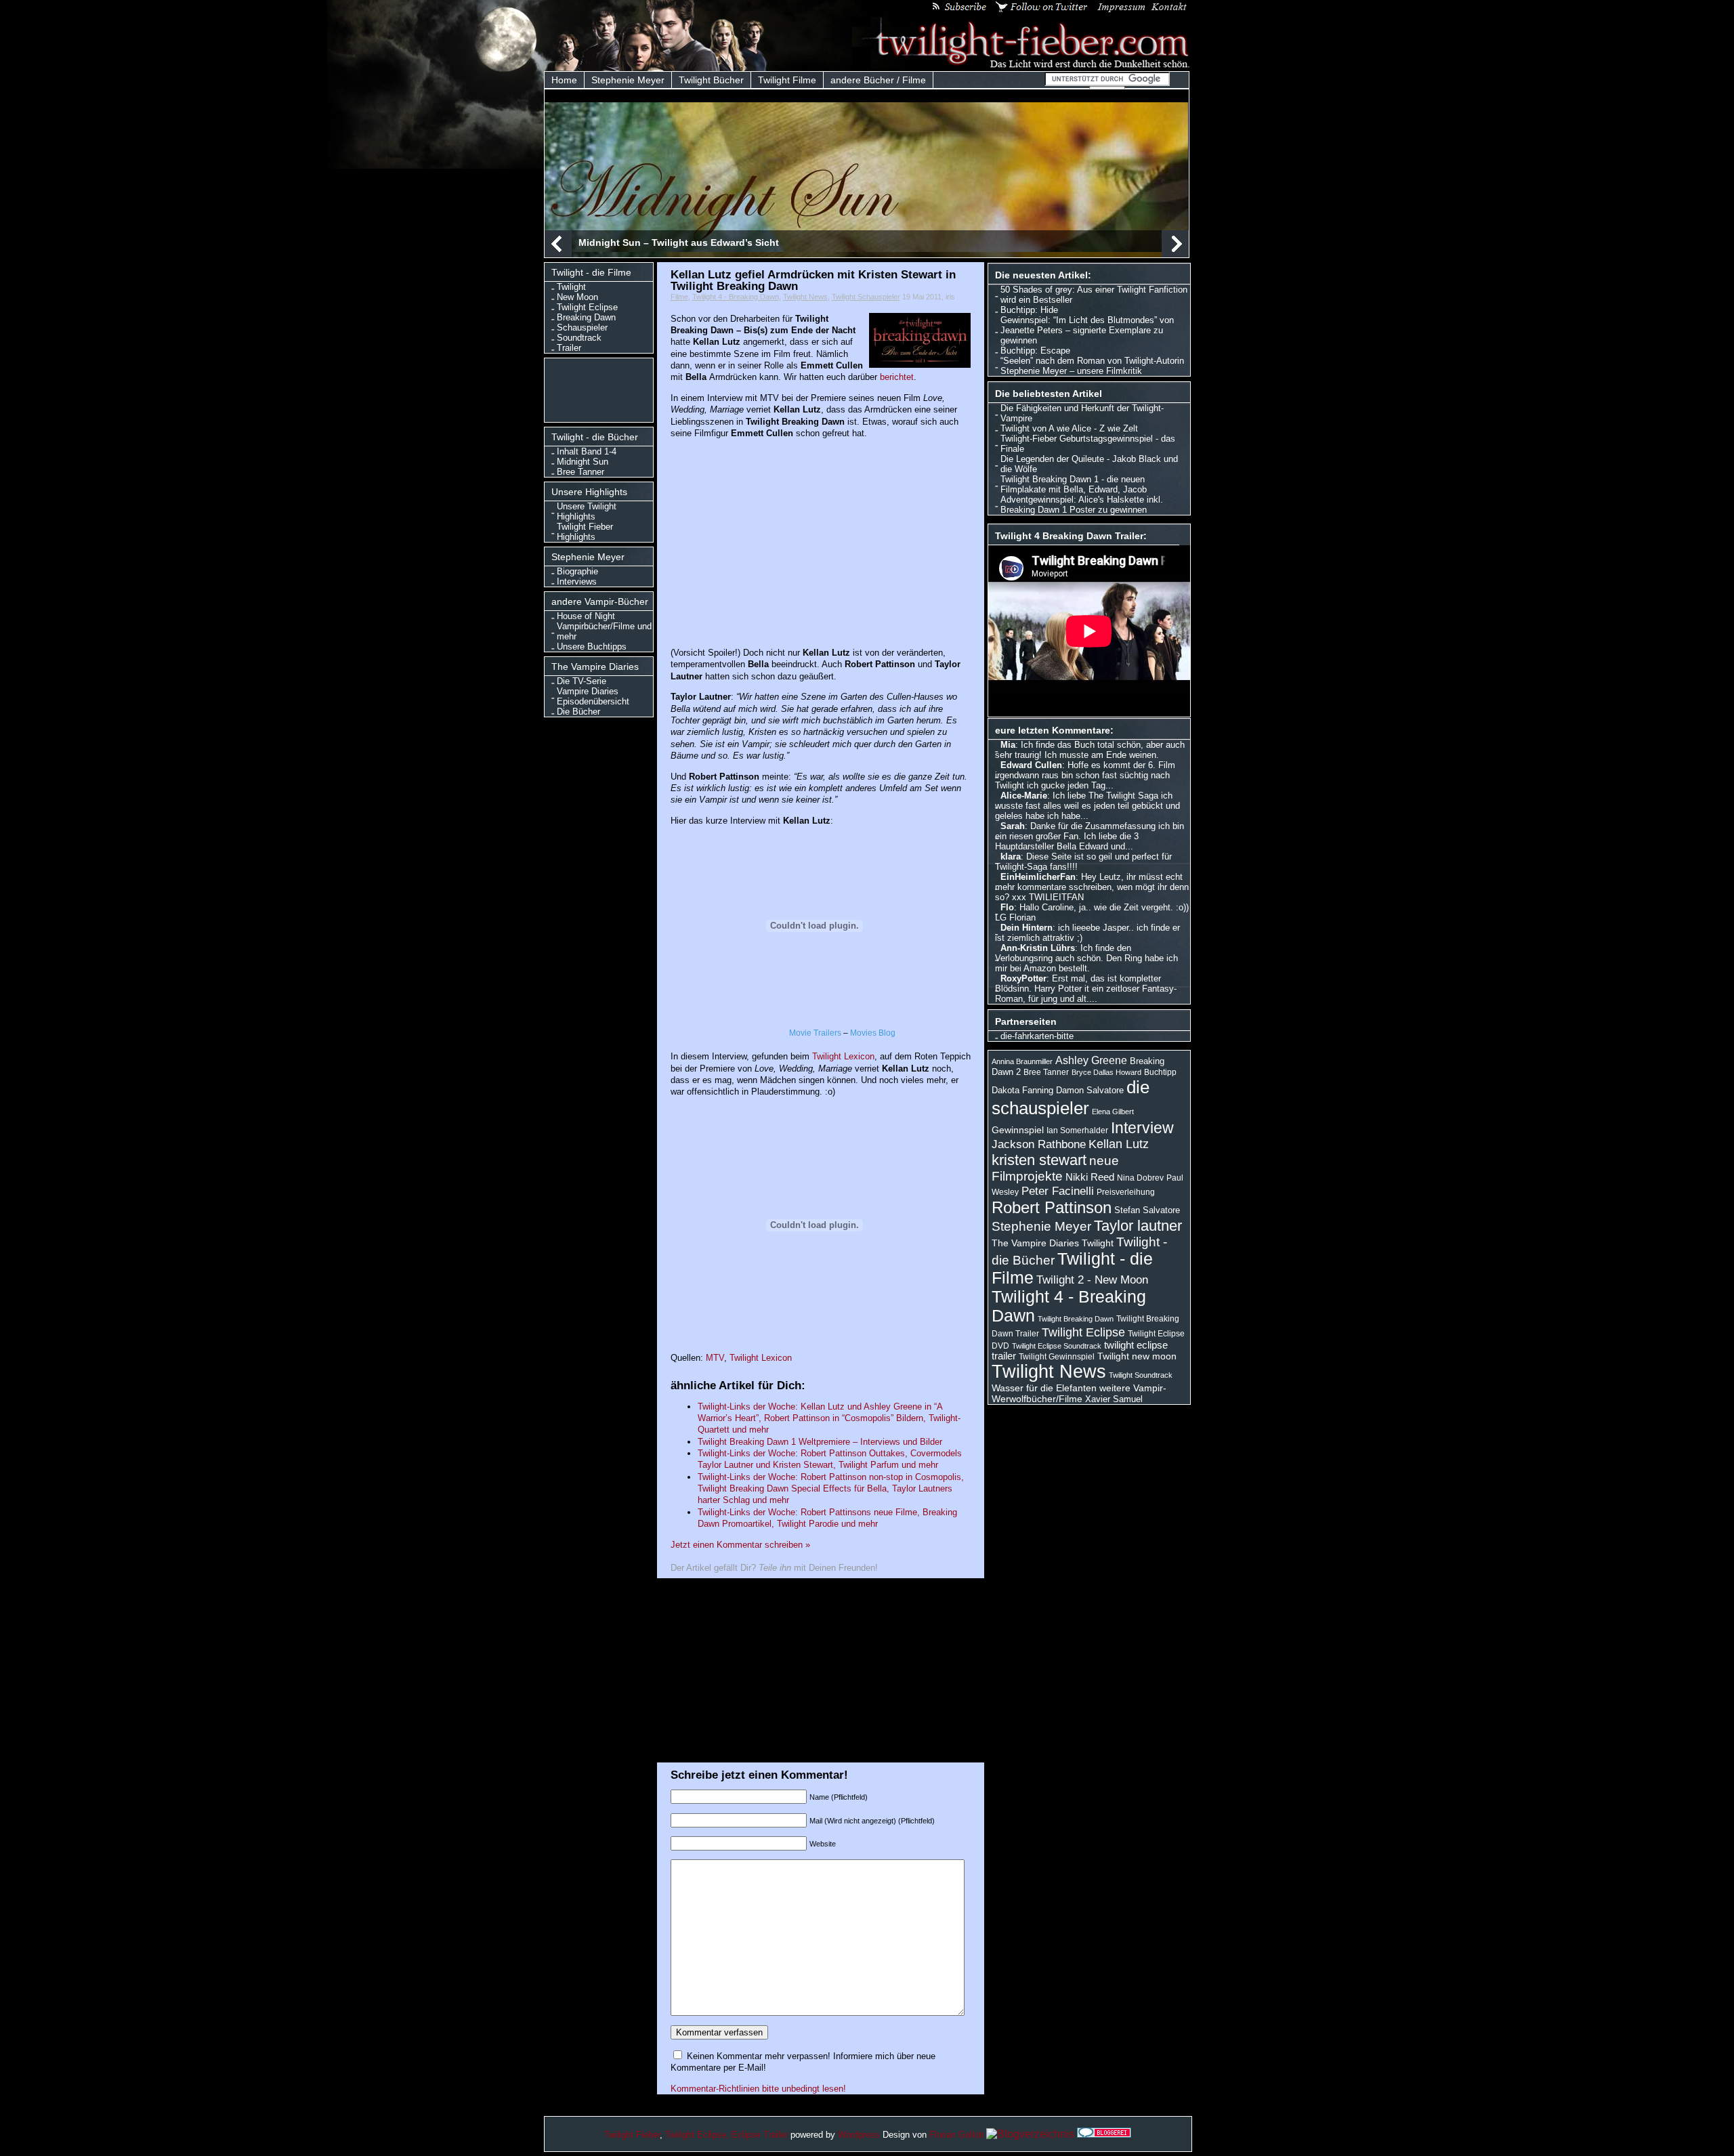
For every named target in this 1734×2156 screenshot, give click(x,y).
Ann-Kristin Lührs (1038, 948)
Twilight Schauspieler (866, 297)
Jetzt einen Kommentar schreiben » (740, 1545)
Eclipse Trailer (760, 2135)
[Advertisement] (602, 389)
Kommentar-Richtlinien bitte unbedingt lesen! (758, 2089)
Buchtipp (1160, 1072)
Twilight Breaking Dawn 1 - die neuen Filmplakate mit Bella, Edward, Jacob (1074, 484)
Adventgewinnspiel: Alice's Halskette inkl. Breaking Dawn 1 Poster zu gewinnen (1082, 505)
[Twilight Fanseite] (1021, 65)
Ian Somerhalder (1077, 1130)
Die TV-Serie (581, 681)
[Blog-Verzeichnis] (1104, 2134)
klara (1011, 857)
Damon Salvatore (1090, 1090)
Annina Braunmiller (1022, 1061)
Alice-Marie (1024, 796)
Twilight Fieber (632, 2135)
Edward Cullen (1031, 765)
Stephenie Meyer (628, 80)
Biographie (577, 571)
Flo (1007, 907)
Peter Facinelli (1058, 1191)
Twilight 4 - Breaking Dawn (736, 297)
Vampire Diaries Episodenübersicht (593, 696)
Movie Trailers (815, 1033)
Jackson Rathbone (1039, 1144)
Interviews (577, 582)
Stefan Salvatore (1147, 1210)
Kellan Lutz (1119, 1144)
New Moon (577, 297)
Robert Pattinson (1052, 1207)
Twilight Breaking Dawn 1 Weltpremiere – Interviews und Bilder (820, 1442)
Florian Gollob (956, 2135)
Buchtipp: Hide (1029, 310)
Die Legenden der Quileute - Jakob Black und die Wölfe (1089, 464)
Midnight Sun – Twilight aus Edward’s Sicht (679, 242)
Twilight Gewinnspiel (1057, 1357)
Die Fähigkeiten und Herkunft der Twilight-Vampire (1082, 413)
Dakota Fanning (1022, 1090)
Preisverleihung (1126, 1192)
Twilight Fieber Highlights (585, 532)
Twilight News (805, 297)
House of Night (586, 616)
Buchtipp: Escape (1035, 351)
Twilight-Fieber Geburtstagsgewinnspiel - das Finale (1088, 444)
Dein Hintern (1027, 928)
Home (564, 80)
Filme (679, 297)
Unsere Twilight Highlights (587, 511)
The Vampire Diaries (1035, 1243)
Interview (1142, 1128)
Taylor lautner (1138, 1226)
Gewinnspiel (1018, 1130)
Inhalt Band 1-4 (587, 451)
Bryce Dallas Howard (1106, 1072)
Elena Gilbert (1113, 1112)
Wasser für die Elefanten (1044, 1388)
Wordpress (859, 2135)
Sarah (1013, 826)
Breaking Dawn (586, 317)
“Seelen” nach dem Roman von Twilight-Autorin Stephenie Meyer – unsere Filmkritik (1092, 366)
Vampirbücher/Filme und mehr (604, 631)
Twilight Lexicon (843, 1056)
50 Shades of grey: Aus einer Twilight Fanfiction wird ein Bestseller (1094, 295)
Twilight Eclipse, (697, 2135)
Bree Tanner (580, 472)
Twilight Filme (787, 80)
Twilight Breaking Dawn (1076, 1319)
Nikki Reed (1090, 1177)
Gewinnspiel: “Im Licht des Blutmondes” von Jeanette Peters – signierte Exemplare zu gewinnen (1087, 330)
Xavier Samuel (1114, 1399)
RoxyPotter (1023, 978)
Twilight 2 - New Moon (1092, 1280)
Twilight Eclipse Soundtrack (1057, 1346)
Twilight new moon (1137, 1356)
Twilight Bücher (711, 80)
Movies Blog (873, 1033)
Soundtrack (579, 338)
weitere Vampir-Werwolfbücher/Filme (1079, 1393)
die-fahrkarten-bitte (1037, 1036)
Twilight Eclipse (587, 307)
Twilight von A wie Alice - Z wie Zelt (1069, 428)
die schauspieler (1071, 1098)
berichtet (897, 377)
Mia (1008, 745)
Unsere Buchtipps (592, 647)
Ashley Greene (1091, 1060)
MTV (715, 1358)
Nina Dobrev (1140, 1178)
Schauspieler (582, 327)
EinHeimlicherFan (1038, 877)
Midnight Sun (583, 462)
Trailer (569, 348)
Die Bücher (578, 712)
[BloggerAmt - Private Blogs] (1030, 2134)
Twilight (571, 287)
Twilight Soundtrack (1141, 1375)
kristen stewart (1039, 1160)
